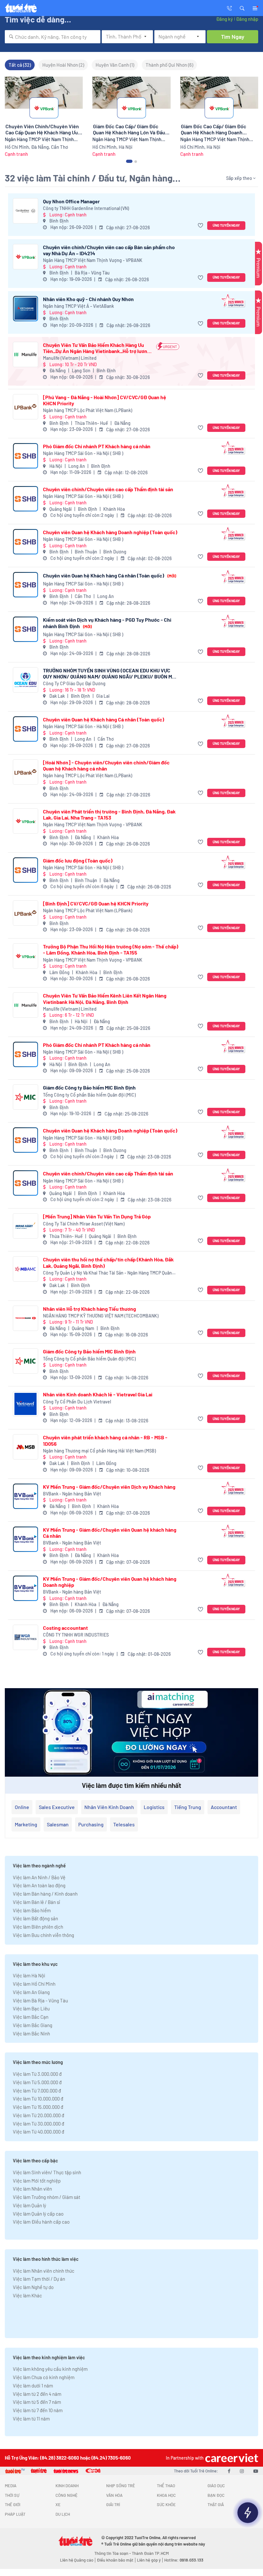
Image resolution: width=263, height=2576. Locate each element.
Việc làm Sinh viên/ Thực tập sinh (47, 2172)
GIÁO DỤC (216, 2486)
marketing (26, 1824)
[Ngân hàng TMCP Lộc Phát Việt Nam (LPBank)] (25, 407)
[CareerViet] (231, 2458)
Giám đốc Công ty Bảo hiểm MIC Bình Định (89, 1087)
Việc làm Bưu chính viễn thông (43, 1935)
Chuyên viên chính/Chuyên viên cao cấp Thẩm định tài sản (108, 489)
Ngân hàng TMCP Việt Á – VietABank (78, 306)
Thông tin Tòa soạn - (113, 2553)
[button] (242, 8)
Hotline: (184, 2560)
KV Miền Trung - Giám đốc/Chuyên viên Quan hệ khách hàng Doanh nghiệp (110, 1582)
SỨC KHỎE (166, 2504)
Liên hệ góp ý (149, 2560)
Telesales (124, 1824)
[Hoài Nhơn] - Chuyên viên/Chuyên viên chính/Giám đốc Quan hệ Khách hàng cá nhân (106, 765)
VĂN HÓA (114, 2495)
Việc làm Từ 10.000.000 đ (38, 2099)
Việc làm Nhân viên (32, 2189)
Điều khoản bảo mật (115, 2560)
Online (22, 1807)
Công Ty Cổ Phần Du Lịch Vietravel (77, 1402)
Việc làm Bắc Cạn (31, 2017)
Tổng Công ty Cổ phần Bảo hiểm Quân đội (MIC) (89, 1095)
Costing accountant (65, 1628)
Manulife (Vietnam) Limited (70, 358)
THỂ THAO (166, 2486)
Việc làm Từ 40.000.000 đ (38, 2132)
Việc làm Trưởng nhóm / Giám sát (47, 2197)
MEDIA (11, 2486)
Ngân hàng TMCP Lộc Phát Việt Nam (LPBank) (88, 410)
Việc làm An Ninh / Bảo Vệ (39, 1877)
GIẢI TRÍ (113, 2504)
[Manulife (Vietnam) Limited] (25, 354)
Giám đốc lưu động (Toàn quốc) (78, 860)
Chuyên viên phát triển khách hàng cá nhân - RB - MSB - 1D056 (105, 1440)
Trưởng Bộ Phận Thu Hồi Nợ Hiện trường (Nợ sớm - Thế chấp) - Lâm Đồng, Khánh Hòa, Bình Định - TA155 (111, 949)
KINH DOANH (67, 2486)
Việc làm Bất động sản (35, 1918)
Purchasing (91, 1824)
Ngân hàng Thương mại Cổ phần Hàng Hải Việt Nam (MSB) (99, 1451)
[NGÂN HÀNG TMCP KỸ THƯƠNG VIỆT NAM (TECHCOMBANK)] (25, 1318)
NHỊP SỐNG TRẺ (121, 2486)
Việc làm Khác (27, 2295)
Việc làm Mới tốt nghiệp (37, 2181)
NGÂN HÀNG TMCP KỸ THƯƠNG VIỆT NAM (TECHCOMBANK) (101, 1316)
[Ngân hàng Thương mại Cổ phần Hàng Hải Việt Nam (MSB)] (25, 1447)
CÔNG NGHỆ (67, 2495)
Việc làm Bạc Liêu (31, 2008)
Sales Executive (57, 1807)
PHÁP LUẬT (15, 2514)
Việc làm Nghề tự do (33, 2287)
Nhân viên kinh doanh (109, 1807)
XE (58, 2504)
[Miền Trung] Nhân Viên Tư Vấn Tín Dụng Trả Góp (97, 1216)
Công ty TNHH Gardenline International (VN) (86, 208)
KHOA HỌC (166, 2495)
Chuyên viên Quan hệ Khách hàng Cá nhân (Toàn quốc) (110, 575)
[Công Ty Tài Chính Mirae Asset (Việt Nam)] (25, 1226)
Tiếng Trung (188, 1807)
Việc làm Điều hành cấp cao (41, 2222)
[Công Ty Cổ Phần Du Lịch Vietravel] (25, 1404)
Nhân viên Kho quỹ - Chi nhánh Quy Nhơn (88, 299)
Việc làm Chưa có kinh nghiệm (44, 2377)
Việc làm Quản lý (30, 2205)
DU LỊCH (63, 2514)
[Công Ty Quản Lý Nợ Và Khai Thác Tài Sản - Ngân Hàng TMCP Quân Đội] (25, 1269)
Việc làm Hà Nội (29, 1975)
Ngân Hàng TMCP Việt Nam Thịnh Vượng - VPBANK (93, 260)
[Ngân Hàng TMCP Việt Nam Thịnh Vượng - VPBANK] (25, 257)
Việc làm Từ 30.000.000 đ (38, 2124)
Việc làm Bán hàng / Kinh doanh (45, 1894)
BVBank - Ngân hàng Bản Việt (72, 1494)
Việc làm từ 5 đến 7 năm (37, 2402)
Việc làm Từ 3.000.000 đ (37, 2074)
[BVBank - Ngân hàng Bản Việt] (25, 1496)
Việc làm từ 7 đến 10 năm (38, 2410)
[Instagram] (242, 2471)
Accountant (224, 1807)
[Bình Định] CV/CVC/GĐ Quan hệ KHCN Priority (96, 903)
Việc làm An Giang (31, 1992)
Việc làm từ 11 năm (31, 2419)
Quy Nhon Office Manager (71, 201)
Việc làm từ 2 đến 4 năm (37, 2394)
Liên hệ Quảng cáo (77, 2560)
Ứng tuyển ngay (226, 225)
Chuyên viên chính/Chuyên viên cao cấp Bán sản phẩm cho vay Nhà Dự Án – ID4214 (109, 250)
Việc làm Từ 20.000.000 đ (38, 2115)
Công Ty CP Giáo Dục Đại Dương (74, 683)
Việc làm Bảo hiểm (32, 1910)
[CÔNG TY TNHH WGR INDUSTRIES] (25, 1637)
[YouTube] (256, 2471)
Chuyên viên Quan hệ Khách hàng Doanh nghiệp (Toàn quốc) (110, 532)
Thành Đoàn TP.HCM (150, 2553)
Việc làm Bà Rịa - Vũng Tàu (40, 2000)
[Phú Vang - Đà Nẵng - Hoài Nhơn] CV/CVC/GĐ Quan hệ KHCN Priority (105, 400)
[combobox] (53, 37)
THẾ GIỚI (13, 2504)
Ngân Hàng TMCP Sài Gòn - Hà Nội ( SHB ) (83, 453)
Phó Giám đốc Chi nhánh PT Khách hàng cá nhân (97, 446)
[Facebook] (229, 2471)
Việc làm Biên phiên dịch (38, 1927)
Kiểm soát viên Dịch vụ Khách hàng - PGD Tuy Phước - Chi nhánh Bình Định (107, 623)
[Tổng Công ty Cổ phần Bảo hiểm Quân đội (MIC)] (25, 1097)
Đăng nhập (247, 19)
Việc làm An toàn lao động (39, 1885)
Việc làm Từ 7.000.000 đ (37, 2091)
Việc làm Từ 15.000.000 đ (38, 2107)
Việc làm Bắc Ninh (31, 2033)
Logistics (154, 1807)
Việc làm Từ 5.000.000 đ (37, 2082)
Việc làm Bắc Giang (33, 2025)
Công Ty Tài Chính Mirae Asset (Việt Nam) (84, 1224)
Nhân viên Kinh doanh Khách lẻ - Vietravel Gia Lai (98, 1394)
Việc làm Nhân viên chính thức (44, 2271)
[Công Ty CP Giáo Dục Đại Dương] (25, 680)
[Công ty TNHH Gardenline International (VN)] (25, 211)
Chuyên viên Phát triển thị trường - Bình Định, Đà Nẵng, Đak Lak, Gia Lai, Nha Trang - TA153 (109, 814)
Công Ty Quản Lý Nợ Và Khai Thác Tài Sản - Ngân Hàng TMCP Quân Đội (107, 1273)
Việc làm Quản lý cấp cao (38, 2214)
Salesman (58, 1824)
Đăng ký (225, 19)
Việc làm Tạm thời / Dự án (39, 2279)
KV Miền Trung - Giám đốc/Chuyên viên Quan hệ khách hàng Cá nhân (110, 1533)
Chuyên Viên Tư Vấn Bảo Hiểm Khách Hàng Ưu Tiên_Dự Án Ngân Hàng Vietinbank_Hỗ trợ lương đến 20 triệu (97, 348)
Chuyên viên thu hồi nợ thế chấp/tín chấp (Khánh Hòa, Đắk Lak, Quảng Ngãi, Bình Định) (108, 1262)
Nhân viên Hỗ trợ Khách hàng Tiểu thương (89, 1309)
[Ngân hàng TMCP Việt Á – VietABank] (25, 309)
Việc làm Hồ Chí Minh (34, 1984)
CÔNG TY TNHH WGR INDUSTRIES (76, 1635)
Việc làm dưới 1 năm (33, 2386)
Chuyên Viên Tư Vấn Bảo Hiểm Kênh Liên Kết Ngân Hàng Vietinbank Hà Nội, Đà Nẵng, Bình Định (105, 998)
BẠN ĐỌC (216, 2495)
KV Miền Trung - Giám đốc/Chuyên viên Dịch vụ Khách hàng (109, 1487)
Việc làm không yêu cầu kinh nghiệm (50, 2369)
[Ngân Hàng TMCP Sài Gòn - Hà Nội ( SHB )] (25, 456)
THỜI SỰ (12, 2495)
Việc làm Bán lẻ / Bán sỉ (36, 1902)
